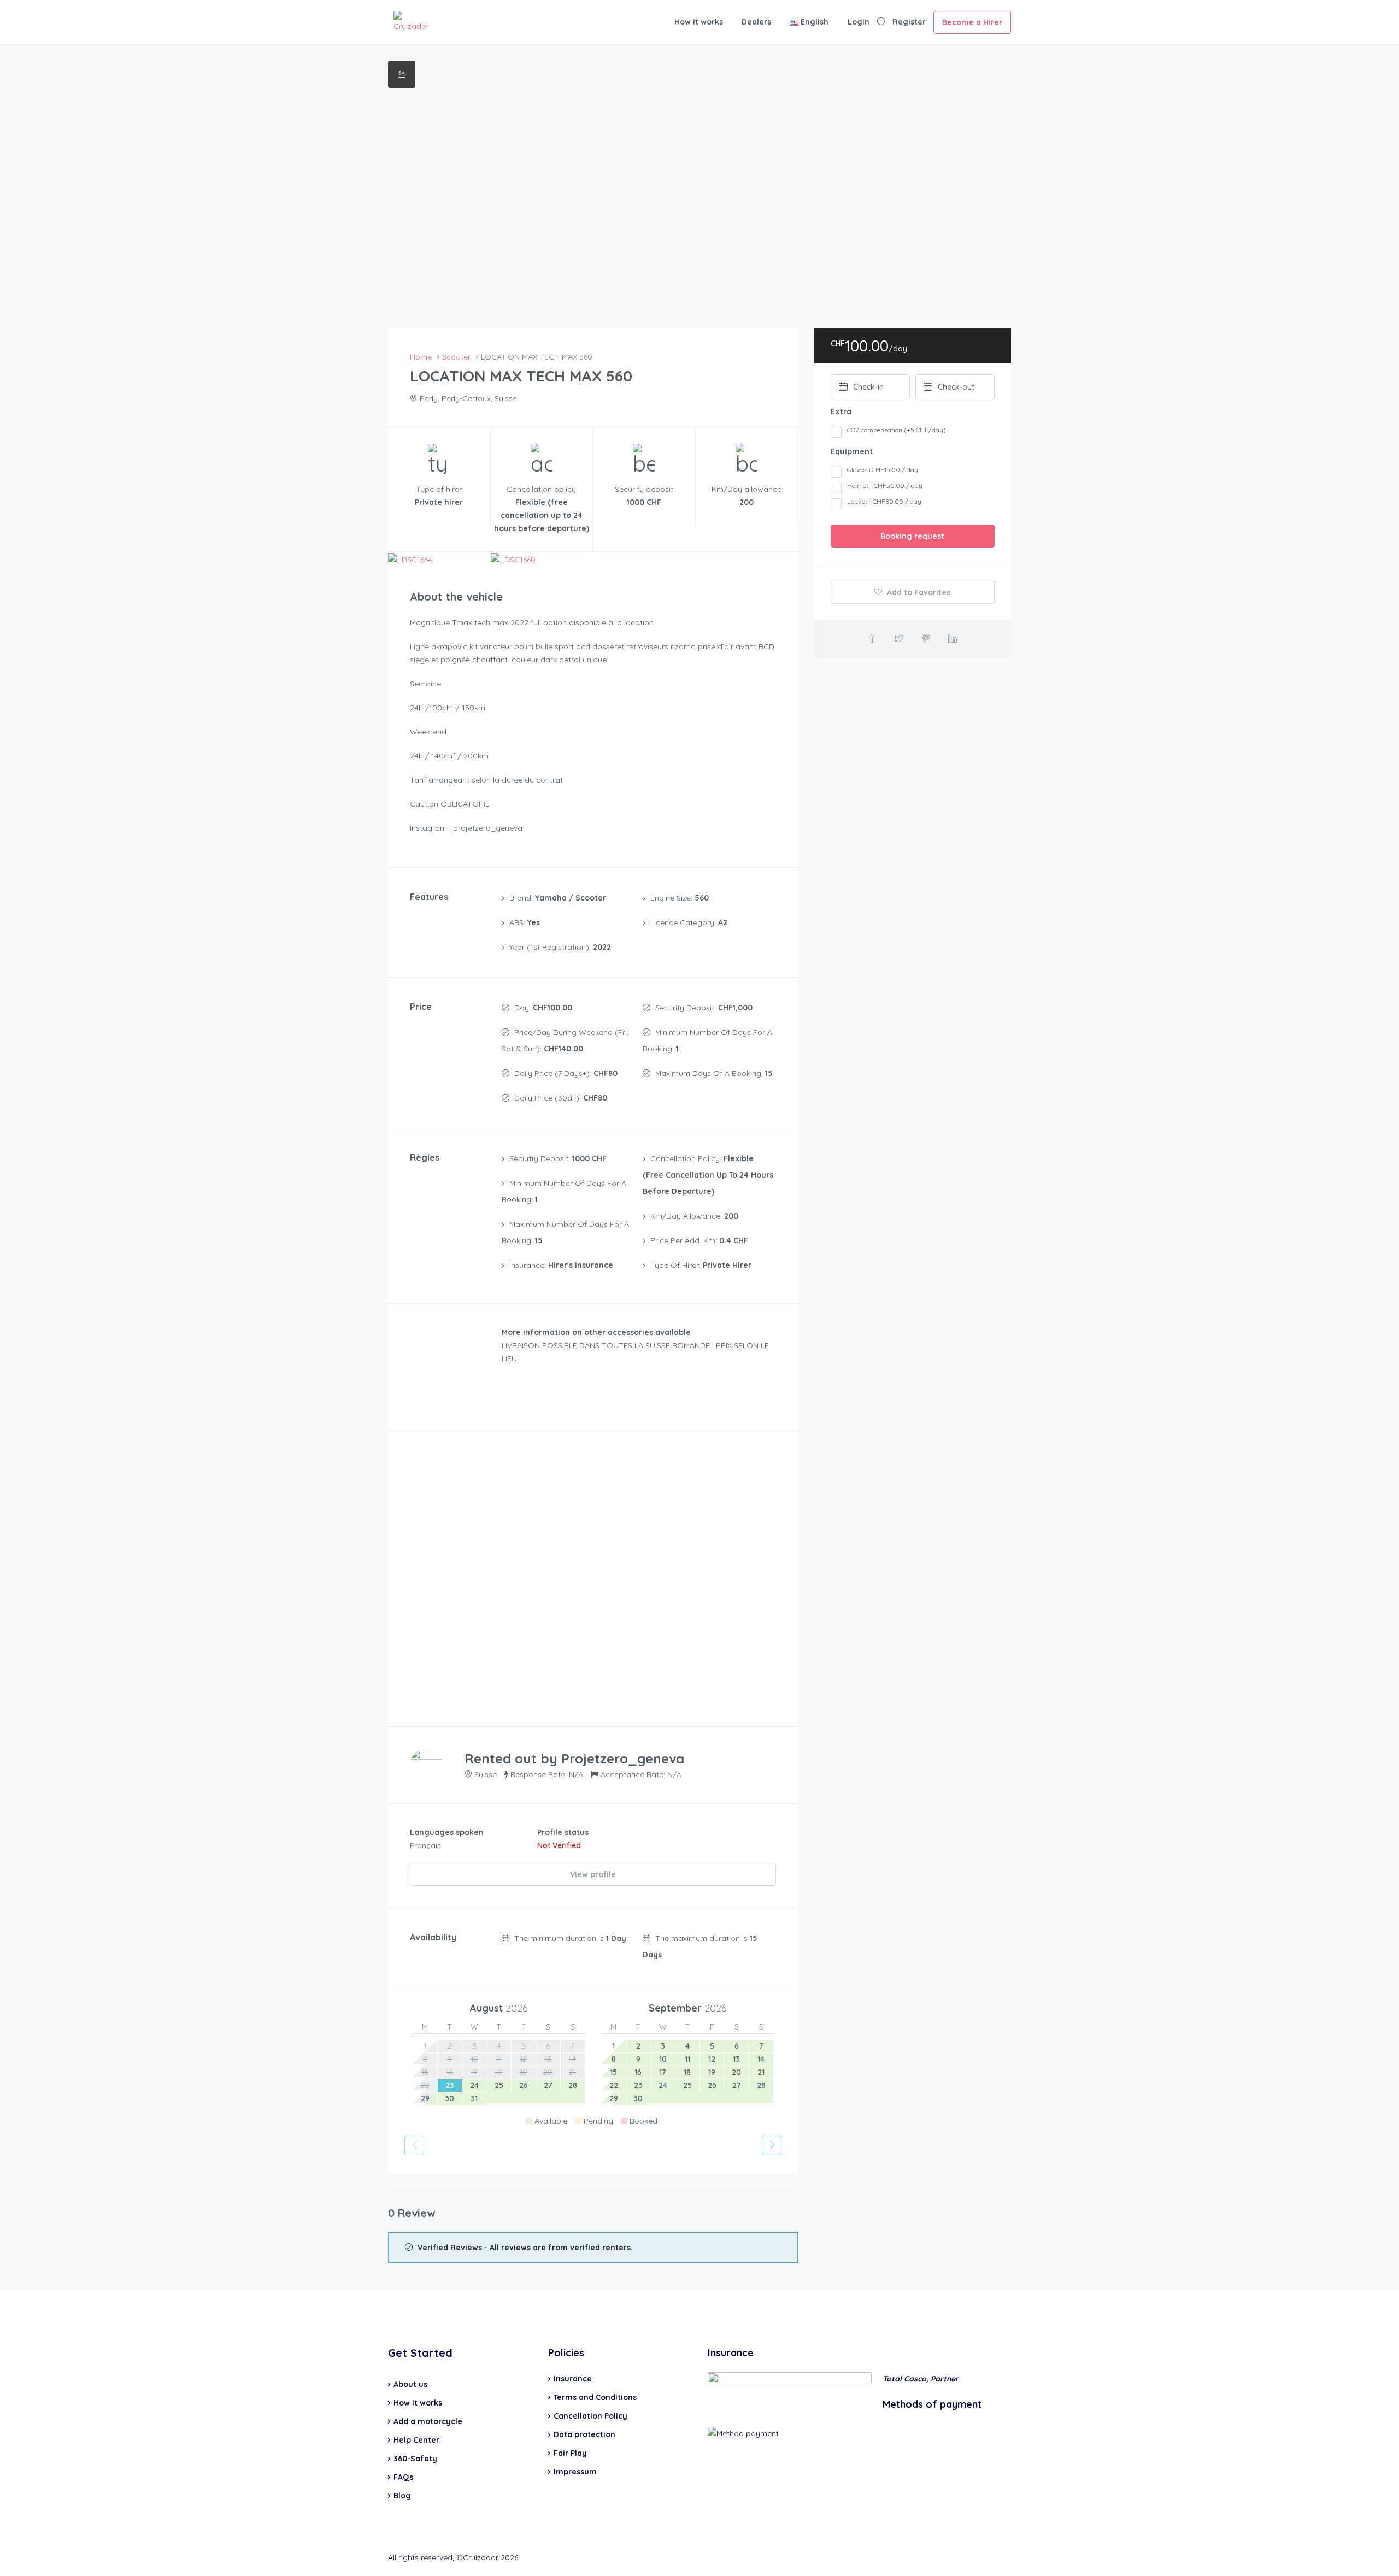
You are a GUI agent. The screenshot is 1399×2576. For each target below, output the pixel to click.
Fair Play (570, 2453)
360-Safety (415, 2459)
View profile (593, 1874)
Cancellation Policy (590, 2416)
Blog (402, 2496)
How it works (699, 22)
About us (410, 2384)
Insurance (573, 2379)
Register (909, 22)
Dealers (756, 22)
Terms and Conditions (595, 2397)
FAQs (403, 2477)
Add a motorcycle (428, 2421)
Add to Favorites (918, 592)
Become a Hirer (972, 22)
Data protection (584, 2434)
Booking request (912, 536)
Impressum (575, 2472)
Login (859, 22)
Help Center (416, 2440)
